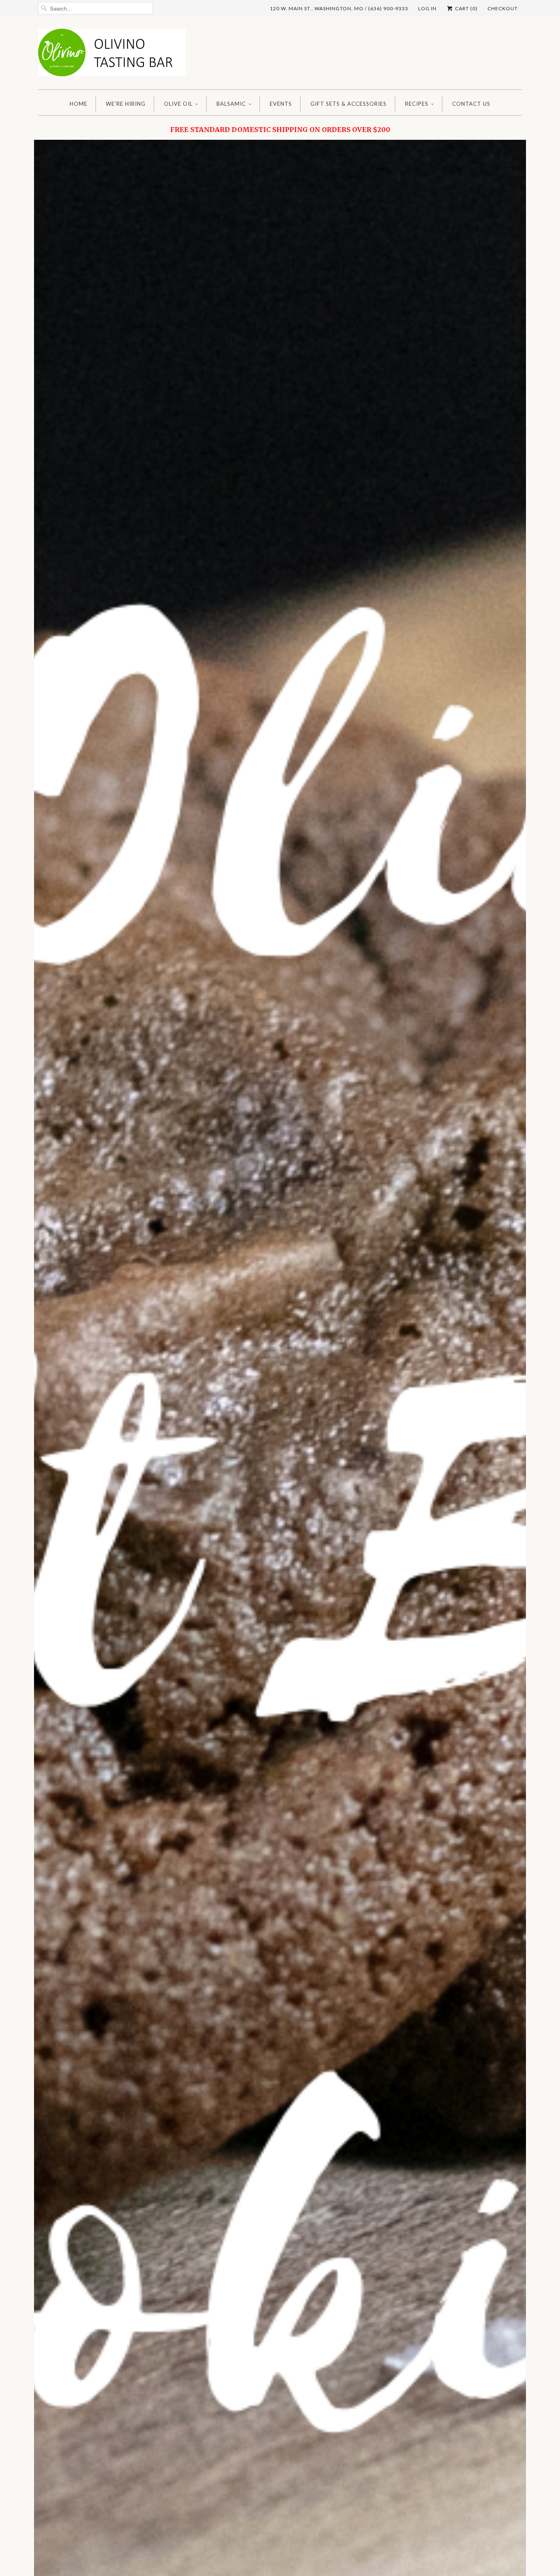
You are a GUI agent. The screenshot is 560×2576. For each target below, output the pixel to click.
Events (281, 104)
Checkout (503, 8)
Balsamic (231, 104)
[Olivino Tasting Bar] (112, 55)
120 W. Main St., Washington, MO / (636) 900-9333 (339, 8)
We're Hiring (126, 104)
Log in (427, 8)
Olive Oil (178, 104)
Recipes (417, 104)
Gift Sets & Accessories (348, 104)
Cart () (466, 8)
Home (79, 104)
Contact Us (471, 104)
